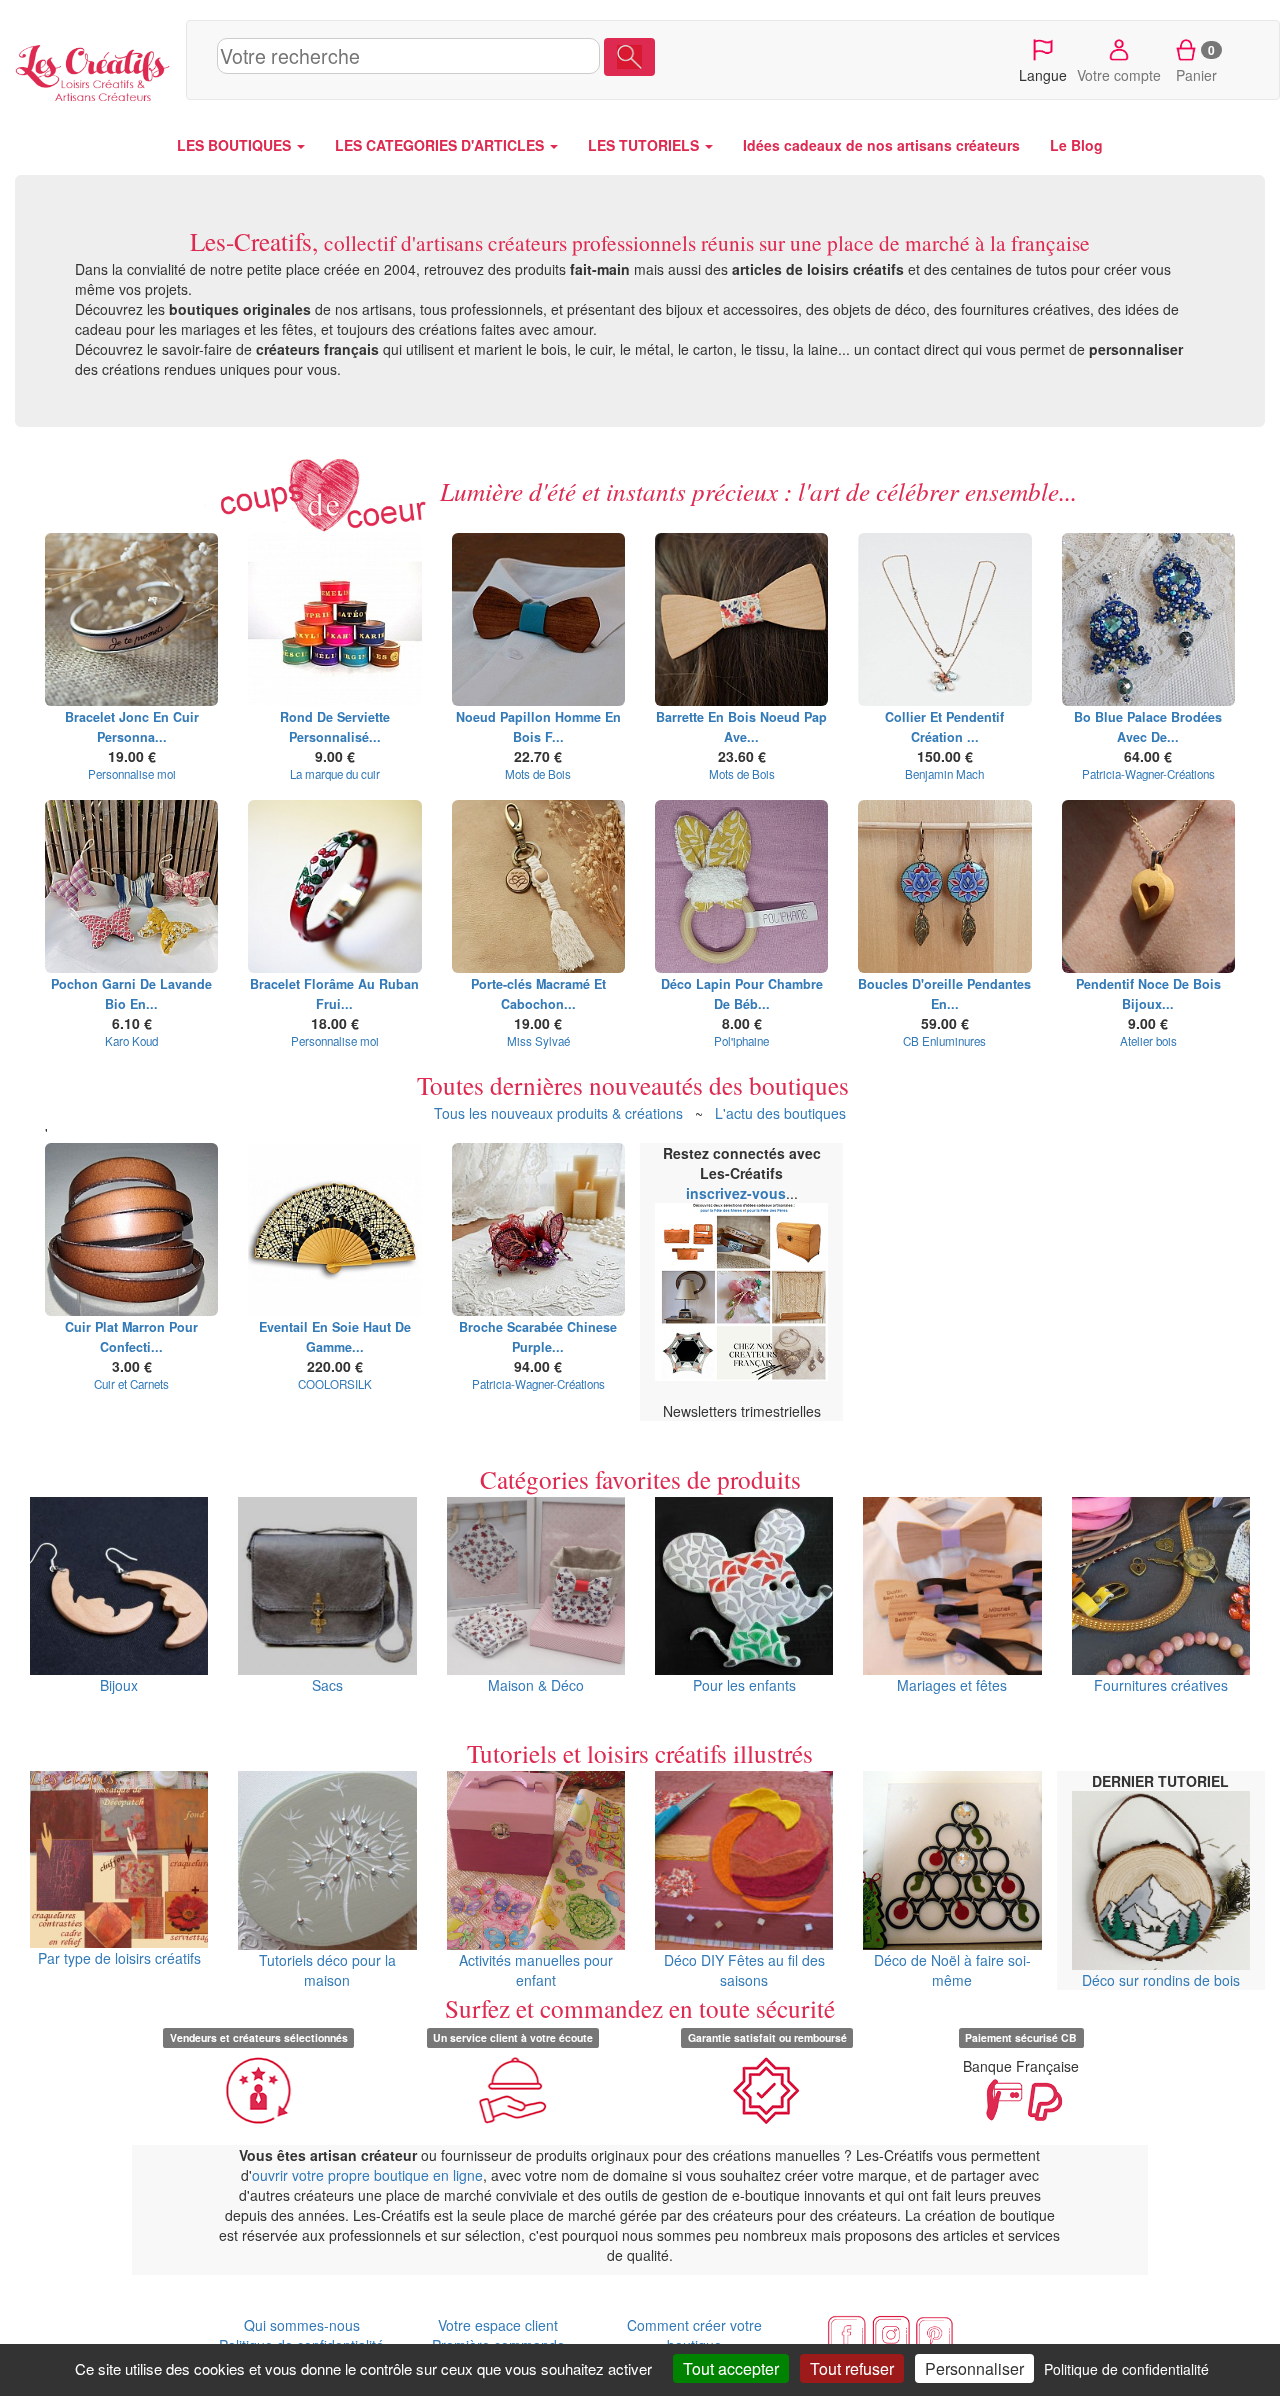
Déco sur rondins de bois (1161, 1979)
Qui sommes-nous (302, 2325)
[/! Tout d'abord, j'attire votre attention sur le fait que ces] (741, 886)
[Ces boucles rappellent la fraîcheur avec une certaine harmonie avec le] (1148, 619)
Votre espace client (498, 2325)
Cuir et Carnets (131, 1384)
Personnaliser (974, 2368)
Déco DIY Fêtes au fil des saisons (744, 1969)
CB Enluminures (944, 1041)
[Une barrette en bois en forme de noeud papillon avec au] (741, 619)
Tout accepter (731, 2368)
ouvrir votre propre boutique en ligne (367, 2175)
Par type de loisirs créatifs (119, 1958)
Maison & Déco (536, 1685)
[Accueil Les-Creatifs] (93, 70)
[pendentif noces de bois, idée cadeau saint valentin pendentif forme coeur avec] (1148, 886)
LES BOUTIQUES (236, 145)
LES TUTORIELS (645, 145)
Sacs (327, 1685)
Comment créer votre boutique (694, 2335)
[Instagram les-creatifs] (891, 2332)
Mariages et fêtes (952, 1685)
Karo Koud (131, 1041)
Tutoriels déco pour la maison (327, 1969)
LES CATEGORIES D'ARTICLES (441, 145)
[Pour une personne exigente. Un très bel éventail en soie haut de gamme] (334, 1229)
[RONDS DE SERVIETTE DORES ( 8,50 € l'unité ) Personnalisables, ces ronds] (334, 619)
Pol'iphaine (741, 1041)
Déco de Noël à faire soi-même (952, 1969)
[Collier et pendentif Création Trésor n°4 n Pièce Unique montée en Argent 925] (944, 619)
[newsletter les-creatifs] (741, 1292)
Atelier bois (1148, 1041)
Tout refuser (852, 2368)
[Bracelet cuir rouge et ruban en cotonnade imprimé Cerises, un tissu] (334, 886)
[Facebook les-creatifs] (847, 2332)
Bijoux (119, 1685)
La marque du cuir (335, 774)
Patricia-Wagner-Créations (1148, 774)
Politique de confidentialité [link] (1126, 2369)
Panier (1196, 63)
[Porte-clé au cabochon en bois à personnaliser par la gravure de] (538, 886)
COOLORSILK (335, 1384)
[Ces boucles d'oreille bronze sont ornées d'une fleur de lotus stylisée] (944, 886)
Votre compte (1119, 75)
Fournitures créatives (1161, 1685)
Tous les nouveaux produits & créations (558, 1113)
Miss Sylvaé (538, 1041)
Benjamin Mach (944, 774)
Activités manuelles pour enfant (536, 1969)
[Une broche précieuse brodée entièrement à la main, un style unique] (538, 1229)
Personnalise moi (132, 774)
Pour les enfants (744, 1685)
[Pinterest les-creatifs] (935, 2332)
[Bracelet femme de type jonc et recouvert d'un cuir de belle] (131, 619)
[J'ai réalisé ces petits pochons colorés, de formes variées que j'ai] (131, 886)
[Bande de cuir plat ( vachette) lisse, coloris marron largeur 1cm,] (131, 1229)
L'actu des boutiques (780, 1113)
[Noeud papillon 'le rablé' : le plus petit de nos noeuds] (538, 619)
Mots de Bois (538, 774)
